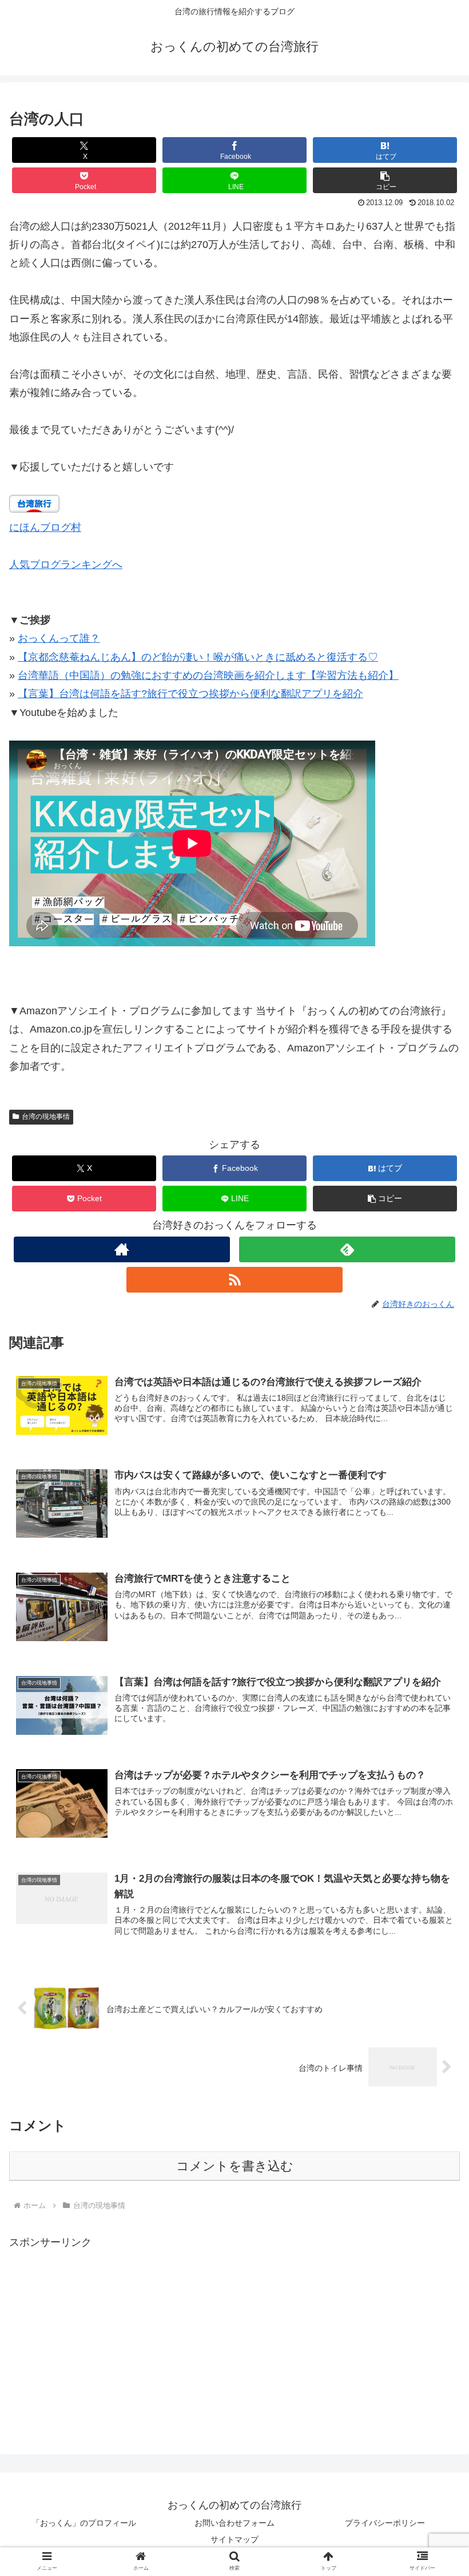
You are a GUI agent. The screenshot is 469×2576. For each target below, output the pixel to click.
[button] (385, 180)
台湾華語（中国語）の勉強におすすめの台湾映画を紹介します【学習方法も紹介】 (208, 675)
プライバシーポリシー (385, 2523)
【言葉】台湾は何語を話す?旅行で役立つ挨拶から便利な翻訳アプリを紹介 (190, 694)
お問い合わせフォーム (234, 2523)
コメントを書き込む (235, 2166)
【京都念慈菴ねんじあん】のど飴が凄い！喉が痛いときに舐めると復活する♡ (198, 657)
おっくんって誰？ (59, 638)
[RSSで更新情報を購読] (234, 1280)
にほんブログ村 (45, 527)
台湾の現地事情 (46, 1117)
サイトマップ (234, 2539)
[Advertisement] (105, 2331)
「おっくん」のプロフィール (84, 2523)
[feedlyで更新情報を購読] (347, 1249)
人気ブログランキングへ (66, 565)
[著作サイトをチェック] (122, 1249)
